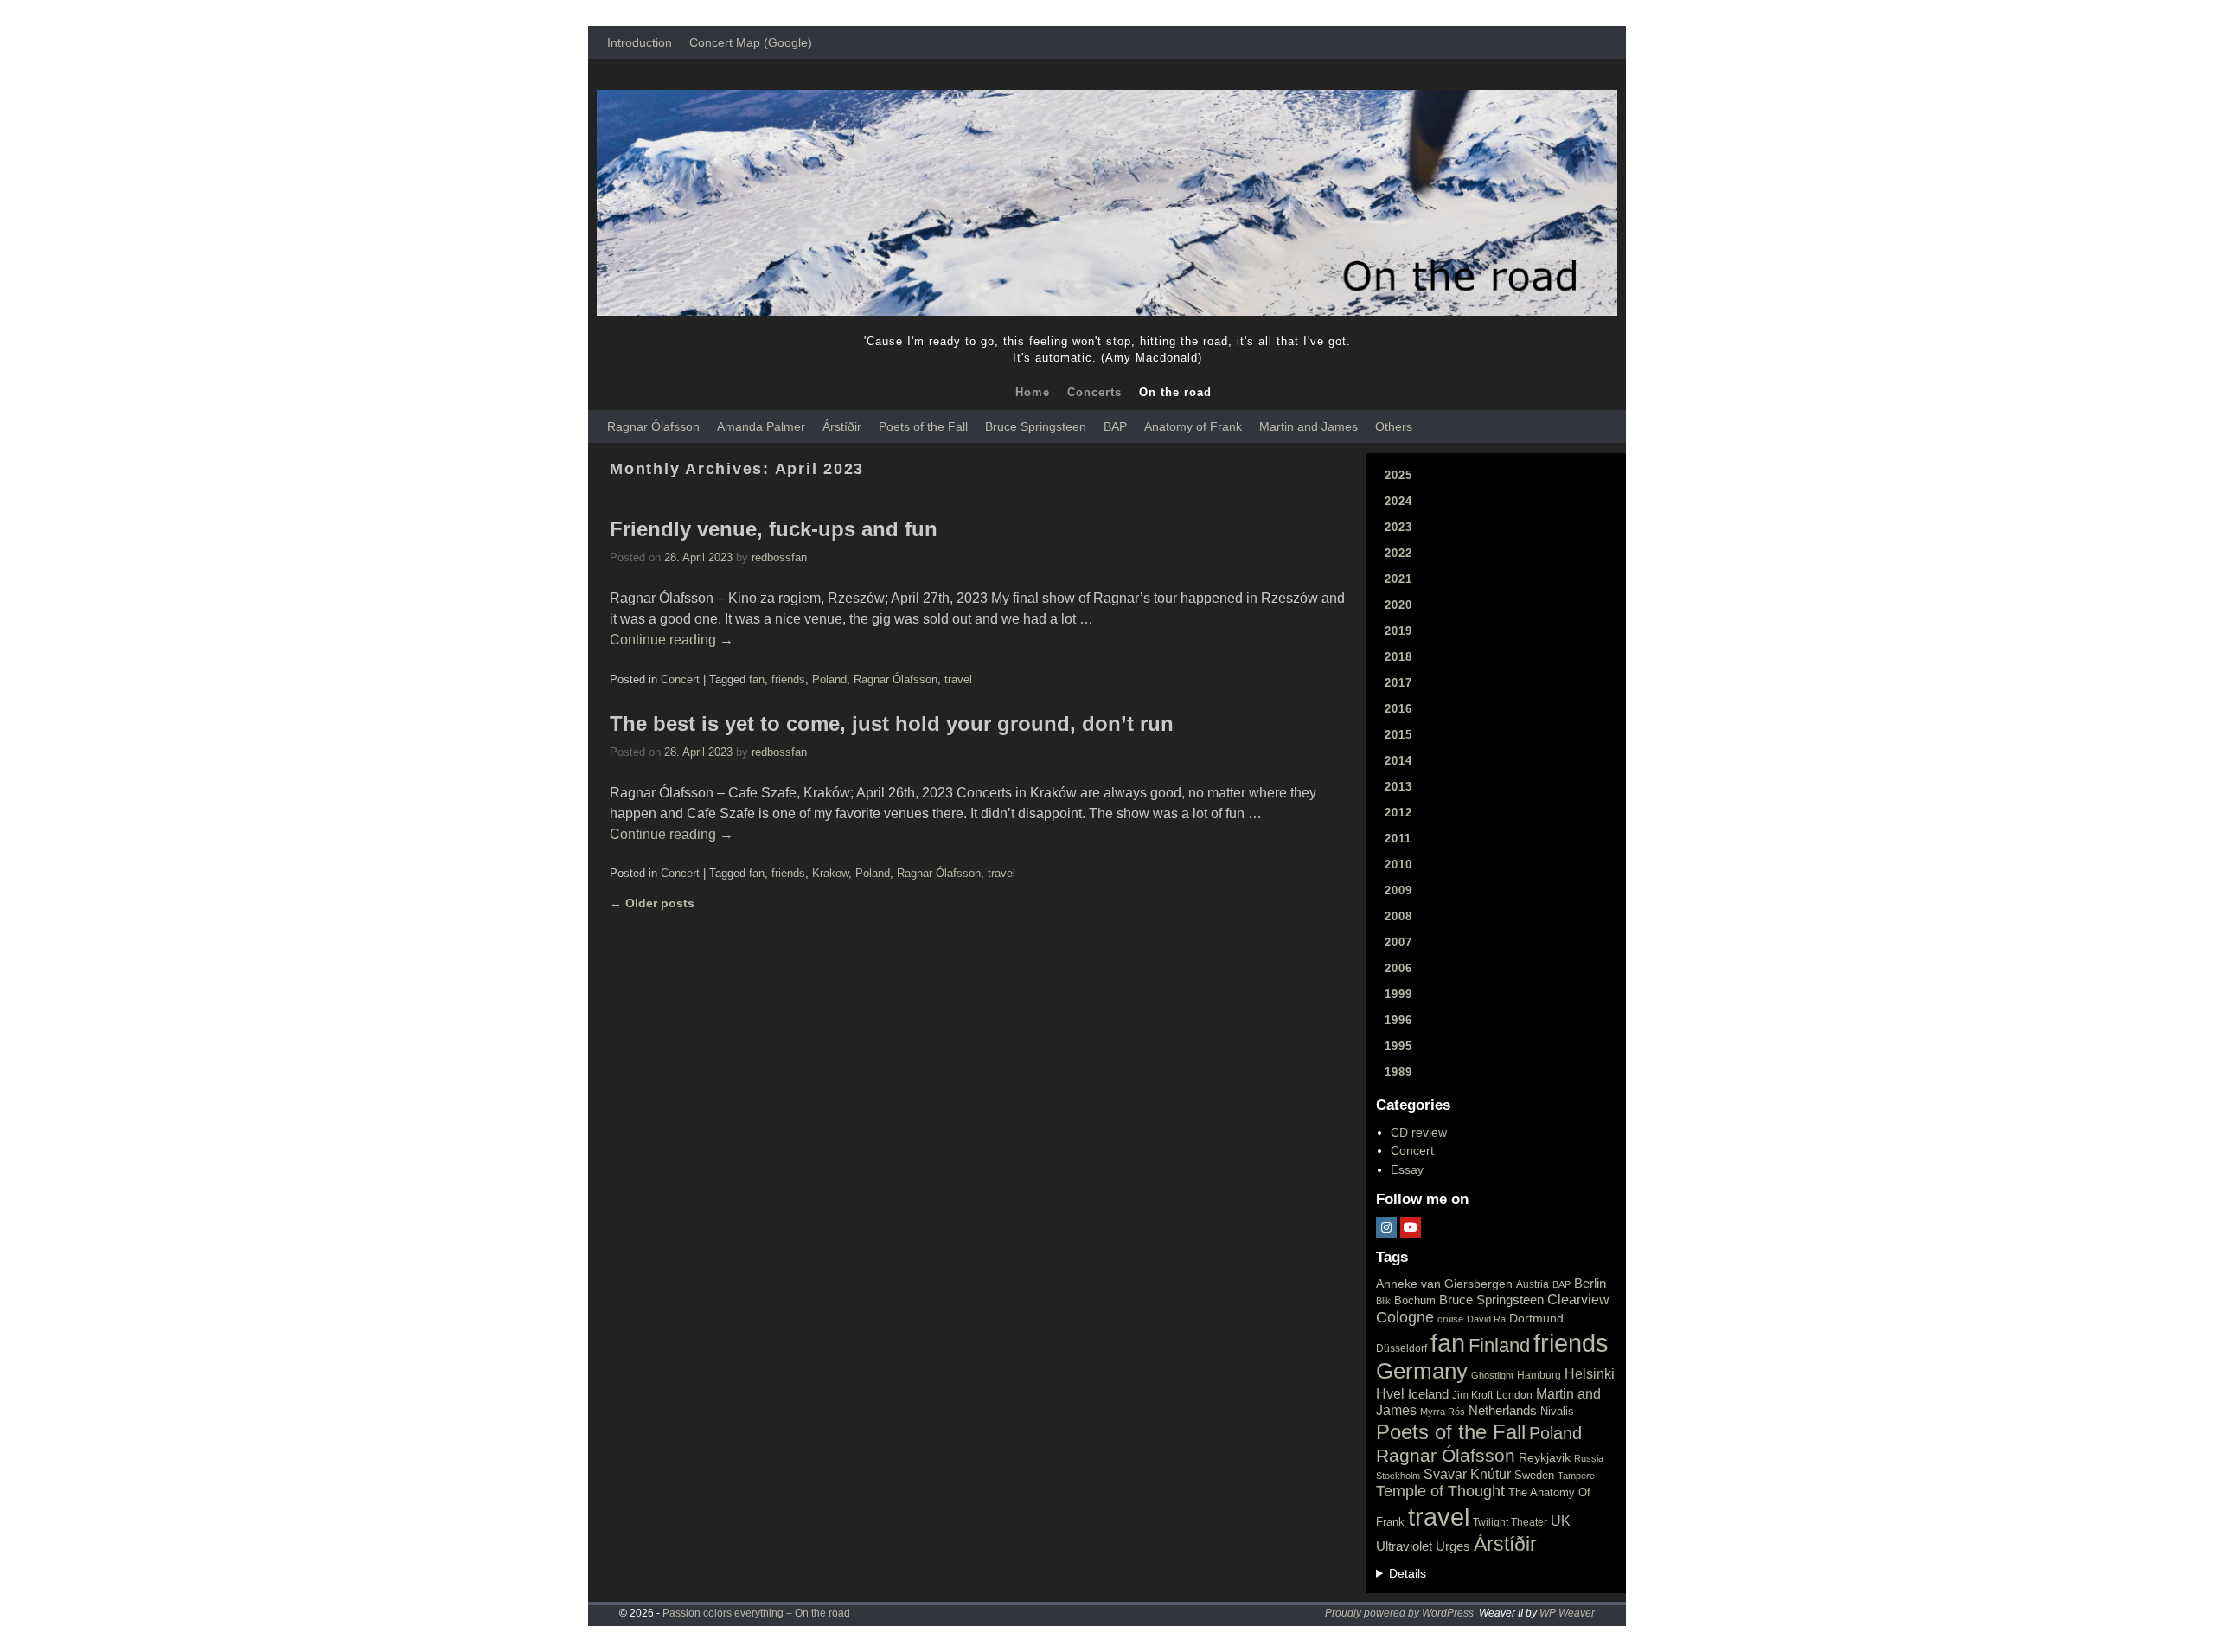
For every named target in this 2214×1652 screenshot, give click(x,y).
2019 (1398, 631)
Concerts (1094, 392)
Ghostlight (1492, 1375)
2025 (1398, 475)
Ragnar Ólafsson (653, 426)
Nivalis (1557, 1411)
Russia (1589, 1458)
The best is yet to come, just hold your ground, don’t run (892, 724)
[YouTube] (1411, 1227)
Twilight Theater (1510, 1522)
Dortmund (1536, 1318)
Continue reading (672, 640)
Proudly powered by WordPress (1399, 1613)
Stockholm (1398, 1476)
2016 (1398, 709)
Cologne (1405, 1317)
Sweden (1534, 1475)
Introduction (640, 42)
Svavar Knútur (1467, 1474)
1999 (1398, 994)
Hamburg (1539, 1375)
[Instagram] (1386, 1227)
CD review (1419, 1132)
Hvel (1390, 1394)
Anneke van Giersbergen (1444, 1284)
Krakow (830, 873)
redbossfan (779, 557)
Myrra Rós (1443, 1412)
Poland (829, 679)
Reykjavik (1545, 1457)
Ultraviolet (1404, 1546)
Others (1394, 426)
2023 (1398, 527)
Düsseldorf (1401, 1348)
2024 (1398, 501)
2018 (1398, 657)
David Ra (1486, 1319)
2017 (1398, 683)
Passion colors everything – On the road (756, 1613)
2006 (1398, 968)
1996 (1398, 1020)
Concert (680, 679)
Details (1408, 1573)
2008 (1398, 916)
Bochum (1415, 1300)
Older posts (652, 903)
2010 (1398, 864)
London (1514, 1395)
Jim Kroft (1472, 1395)
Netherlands (1503, 1411)
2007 (1398, 942)
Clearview (1578, 1300)
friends (788, 679)
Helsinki (1590, 1374)
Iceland (1428, 1394)
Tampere (1576, 1476)
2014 (1398, 761)
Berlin (1590, 1283)
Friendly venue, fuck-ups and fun (774, 529)
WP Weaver (1567, 1613)
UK (1561, 1521)
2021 (1398, 579)
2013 (1398, 787)
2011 (1398, 839)
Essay (1407, 1169)
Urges (1453, 1546)
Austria (1533, 1284)
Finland (1499, 1345)
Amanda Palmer (761, 426)
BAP (1115, 426)
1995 (1398, 1046)
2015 (1398, 735)
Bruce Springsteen (1036, 426)
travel (958, 679)
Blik (1383, 1301)
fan (757, 679)
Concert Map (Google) (751, 42)
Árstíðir (842, 426)
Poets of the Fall (923, 426)
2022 (1398, 553)
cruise (1450, 1319)
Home (1033, 392)
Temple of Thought (1440, 1491)
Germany (1422, 1371)
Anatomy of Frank (1193, 426)
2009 (1398, 890)
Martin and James (1309, 426)
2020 (1398, 605)
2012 (1398, 813)
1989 (1398, 1072)
